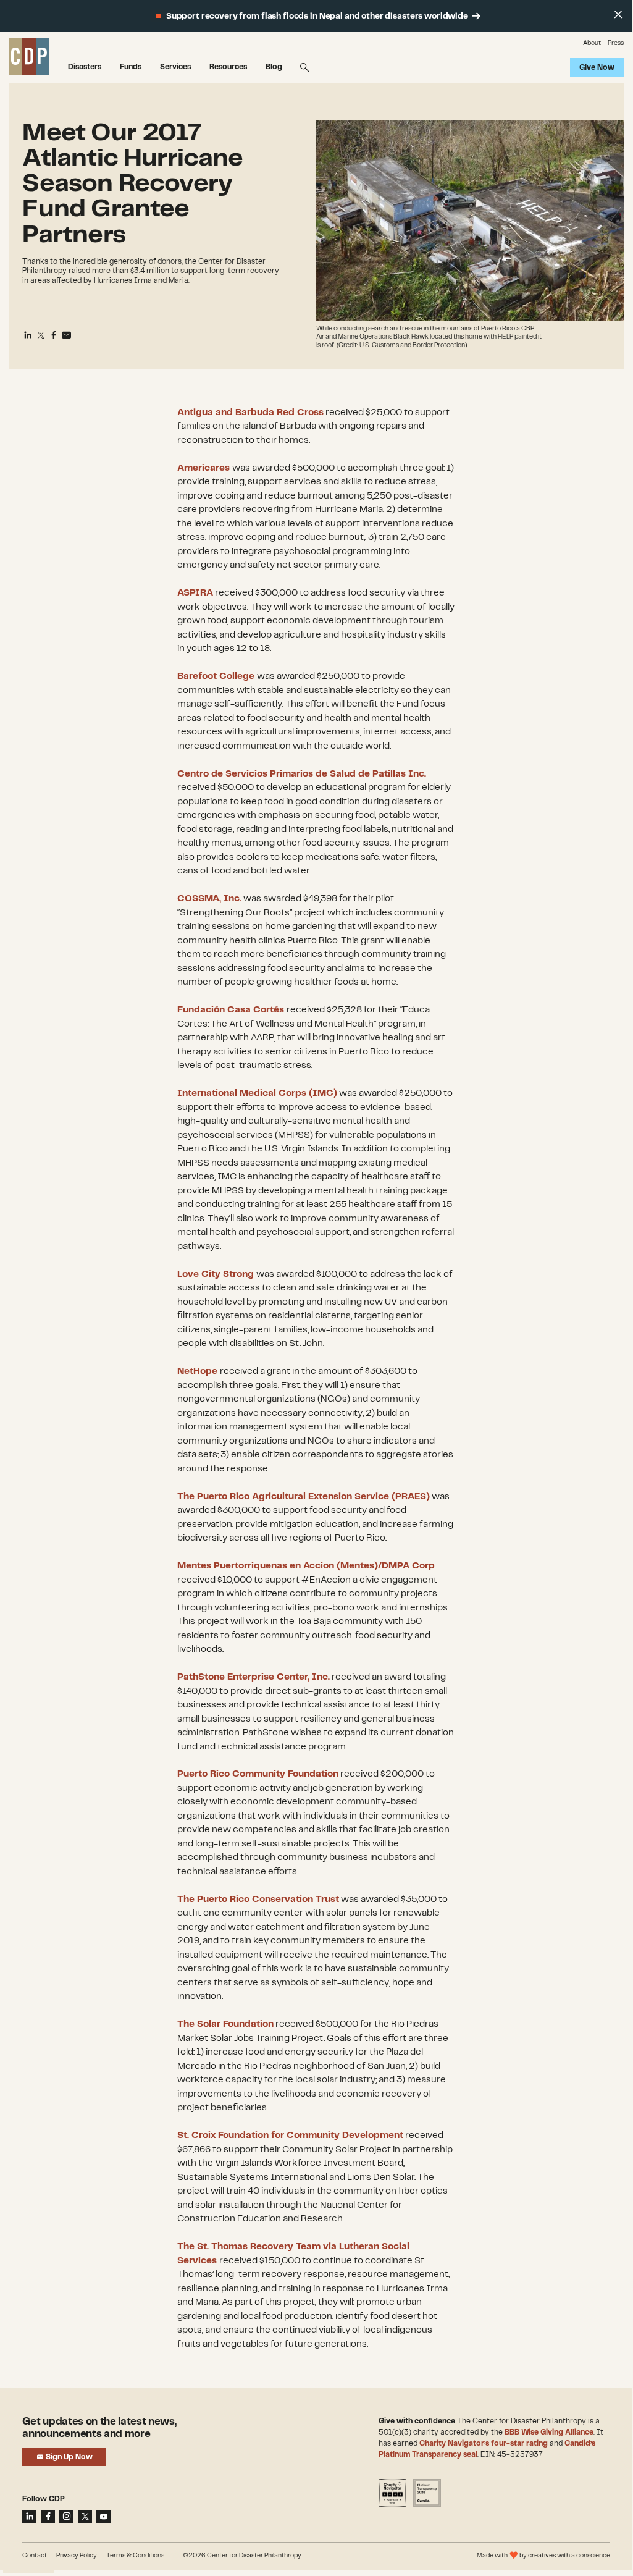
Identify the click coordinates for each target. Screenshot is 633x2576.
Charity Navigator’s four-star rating (484, 2443)
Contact (35, 2556)
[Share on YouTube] (103, 2517)
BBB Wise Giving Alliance (549, 2432)
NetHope (197, 1371)
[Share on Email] (67, 335)
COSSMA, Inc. (209, 899)
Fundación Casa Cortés (231, 1010)
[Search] (305, 67)
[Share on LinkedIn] (29, 2517)
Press (616, 43)
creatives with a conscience (569, 2556)
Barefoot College (216, 676)
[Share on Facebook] (54, 335)
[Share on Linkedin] (28, 335)
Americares (203, 468)
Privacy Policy (77, 2556)
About (592, 43)
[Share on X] (85, 2517)
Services (175, 67)
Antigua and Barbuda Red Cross (250, 413)
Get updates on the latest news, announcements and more (99, 2428)
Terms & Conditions (135, 2556)
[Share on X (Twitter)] (41, 335)
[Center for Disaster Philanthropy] (29, 57)
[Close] (618, 15)
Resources (228, 67)
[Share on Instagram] (66, 2517)
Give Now (597, 68)
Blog (274, 67)
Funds (131, 67)
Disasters (85, 67)
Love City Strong (216, 1274)
